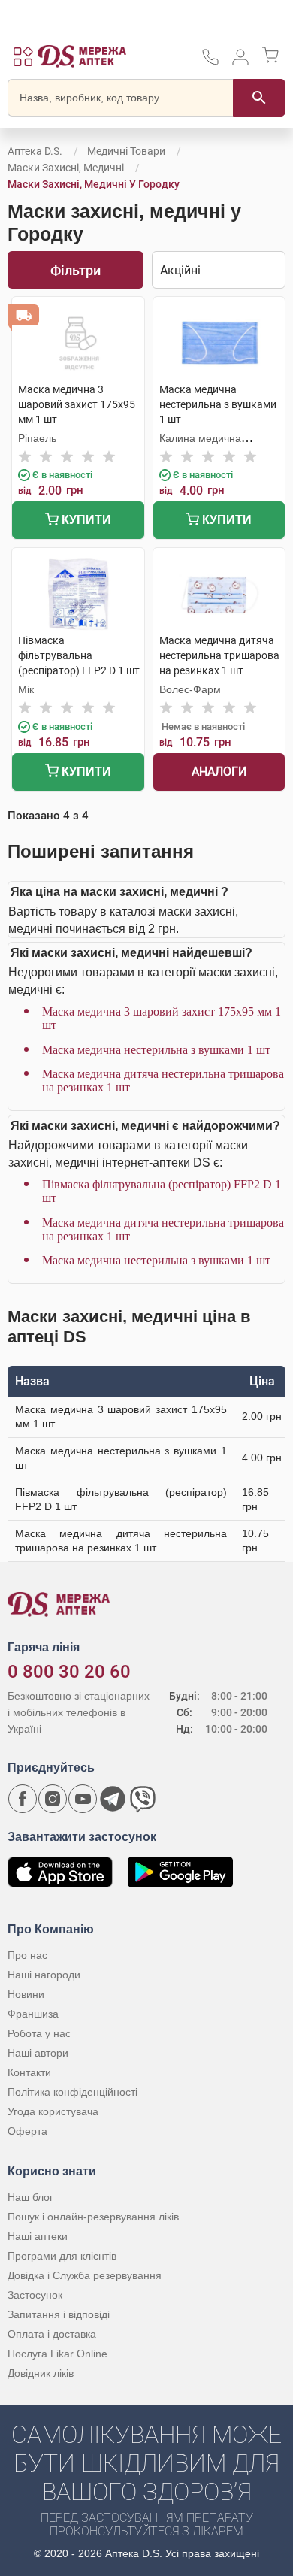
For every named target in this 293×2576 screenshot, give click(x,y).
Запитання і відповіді (59, 2314)
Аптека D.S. (35, 151)
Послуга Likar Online (57, 2354)
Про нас (27, 1955)
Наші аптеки (38, 2236)
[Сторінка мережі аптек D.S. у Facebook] (23, 1799)
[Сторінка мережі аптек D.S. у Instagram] (53, 1799)
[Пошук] (259, 98)
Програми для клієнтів (62, 2256)
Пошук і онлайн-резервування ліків (93, 2217)
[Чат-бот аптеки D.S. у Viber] (143, 1799)
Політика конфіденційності (72, 2092)
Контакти (29, 2072)
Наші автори (38, 2053)
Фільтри (76, 270)
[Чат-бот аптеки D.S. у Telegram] (113, 1799)
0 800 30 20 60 (69, 1672)
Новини (26, 1994)
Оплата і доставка (52, 2334)
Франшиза (33, 2014)
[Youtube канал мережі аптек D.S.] (83, 1799)
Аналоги (219, 772)
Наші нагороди (44, 1975)
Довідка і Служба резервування (85, 2275)
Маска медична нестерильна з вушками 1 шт (156, 1050)
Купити (85, 520)
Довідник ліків (41, 2373)
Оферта (27, 2131)
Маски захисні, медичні (66, 168)
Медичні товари (126, 151)
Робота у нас (39, 2033)
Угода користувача (53, 2111)
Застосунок (35, 2295)
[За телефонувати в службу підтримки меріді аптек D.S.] (210, 62)
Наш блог (30, 2197)
